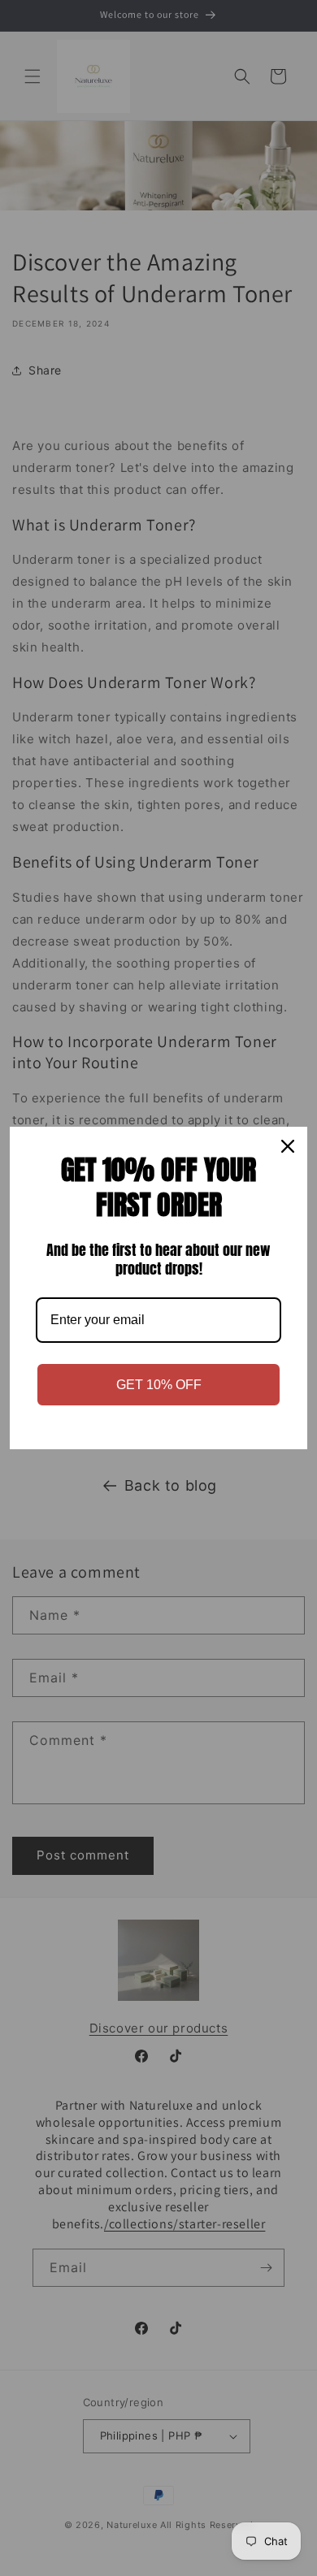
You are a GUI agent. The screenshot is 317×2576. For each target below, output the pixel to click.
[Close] (288, 1146)
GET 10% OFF (159, 1385)
